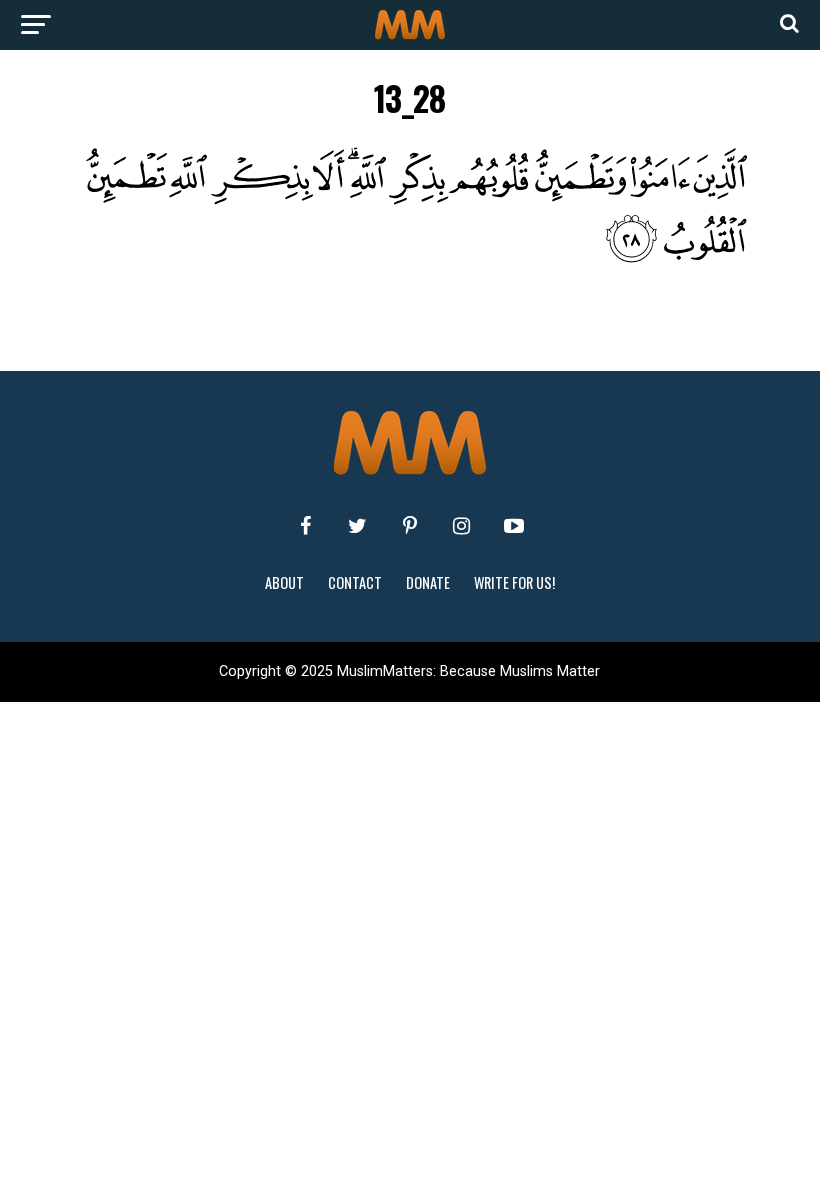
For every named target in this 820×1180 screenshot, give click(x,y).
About (284, 582)
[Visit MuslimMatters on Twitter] (358, 526)
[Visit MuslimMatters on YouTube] (514, 526)
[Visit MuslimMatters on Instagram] (462, 526)
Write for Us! (514, 582)
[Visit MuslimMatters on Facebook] (306, 526)
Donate (428, 582)
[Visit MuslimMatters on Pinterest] (410, 526)
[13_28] (409, 257)
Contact (355, 582)
